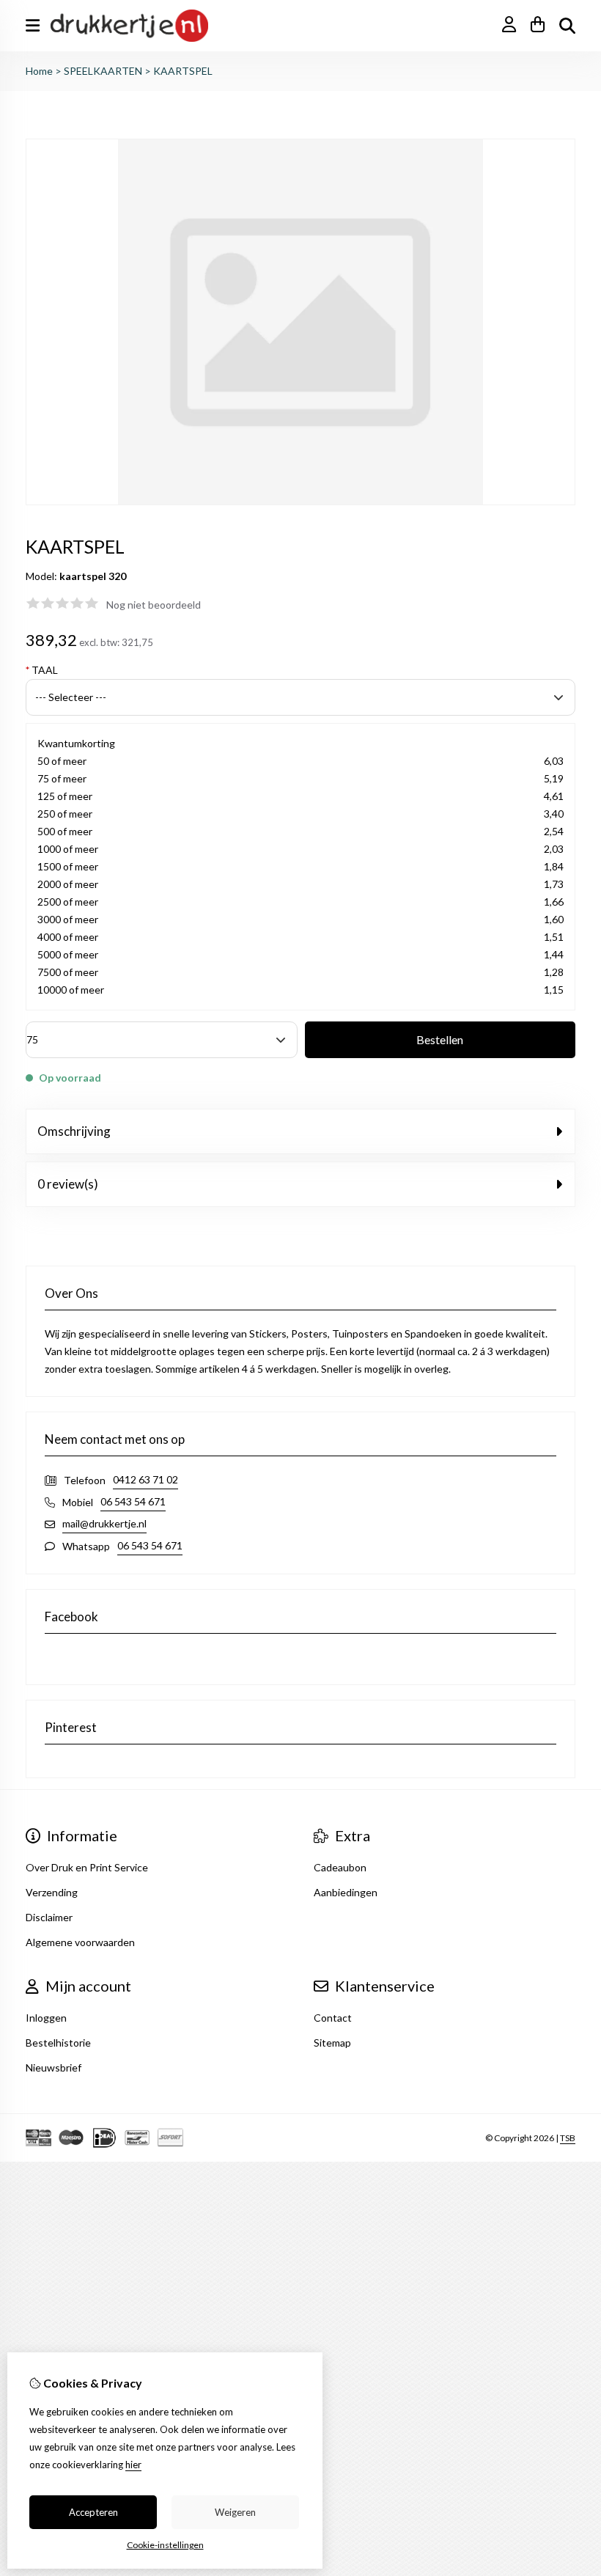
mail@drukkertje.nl (104, 1523)
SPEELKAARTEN (103, 71)
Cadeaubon (340, 1867)
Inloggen (46, 2018)
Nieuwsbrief (54, 2067)
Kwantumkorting (76, 743)
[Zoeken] (567, 26)
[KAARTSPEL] (300, 501)
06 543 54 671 (133, 1501)
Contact (333, 2018)
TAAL (42, 670)
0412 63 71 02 (145, 1479)
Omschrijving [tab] (74, 1131)
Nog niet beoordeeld (154, 605)
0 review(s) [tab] (68, 1184)
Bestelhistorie (58, 2043)
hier (133, 2465)
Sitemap (332, 2043)
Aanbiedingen (346, 1892)
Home (39, 71)
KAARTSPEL (183, 71)
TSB (568, 2138)
